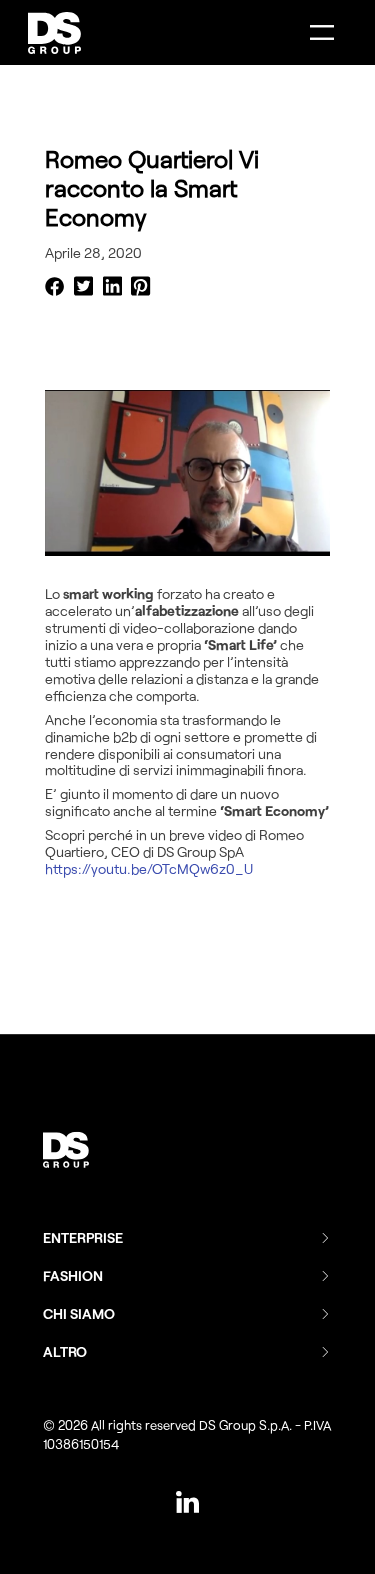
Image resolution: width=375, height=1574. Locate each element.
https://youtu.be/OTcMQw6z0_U (149, 868)
